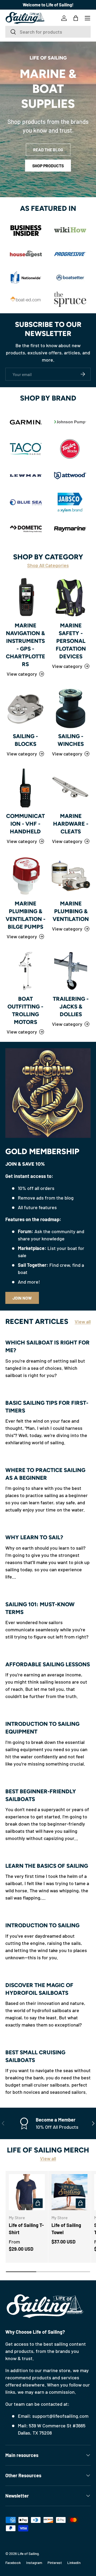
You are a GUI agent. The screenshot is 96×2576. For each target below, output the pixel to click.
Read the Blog (48, 150)
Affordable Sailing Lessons (48, 1664)
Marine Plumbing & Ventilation (71, 911)
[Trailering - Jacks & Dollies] (71, 971)
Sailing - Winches (71, 740)
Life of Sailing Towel (66, 2229)
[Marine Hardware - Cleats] (71, 788)
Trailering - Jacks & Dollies (71, 1006)
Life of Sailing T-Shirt (26, 2229)
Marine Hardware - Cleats (71, 824)
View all (83, 1321)
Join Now (22, 1298)
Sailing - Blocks (25, 740)
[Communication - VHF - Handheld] (25, 788)
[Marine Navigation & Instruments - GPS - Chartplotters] (25, 597)
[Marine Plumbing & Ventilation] (71, 876)
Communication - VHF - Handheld (25, 824)
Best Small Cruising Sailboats (35, 2056)
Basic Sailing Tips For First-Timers (47, 1407)
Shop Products (48, 166)
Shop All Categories (48, 565)
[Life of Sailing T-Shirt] (27, 2192)
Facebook (13, 2563)
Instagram (34, 2563)
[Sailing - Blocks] (25, 708)
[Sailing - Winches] (71, 708)
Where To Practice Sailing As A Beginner (45, 1474)
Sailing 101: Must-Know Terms (40, 1608)
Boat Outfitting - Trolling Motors (25, 1010)
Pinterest (55, 2563)
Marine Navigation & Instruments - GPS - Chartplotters (25, 645)
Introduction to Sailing (42, 1925)
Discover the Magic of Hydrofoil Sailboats (39, 1989)
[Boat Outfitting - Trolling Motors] (25, 971)
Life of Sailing (28, 2553)
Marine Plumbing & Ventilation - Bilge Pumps (25, 915)
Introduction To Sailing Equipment (42, 1728)
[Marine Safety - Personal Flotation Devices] (71, 597)
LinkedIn (74, 2563)
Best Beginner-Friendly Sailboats (41, 1795)
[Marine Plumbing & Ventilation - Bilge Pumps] (25, 876)
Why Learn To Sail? (34, 1537)
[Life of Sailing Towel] (69, 2192)
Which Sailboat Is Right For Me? (47, 1346)
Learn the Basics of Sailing (47, 1866)
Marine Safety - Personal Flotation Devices (71, 641)
